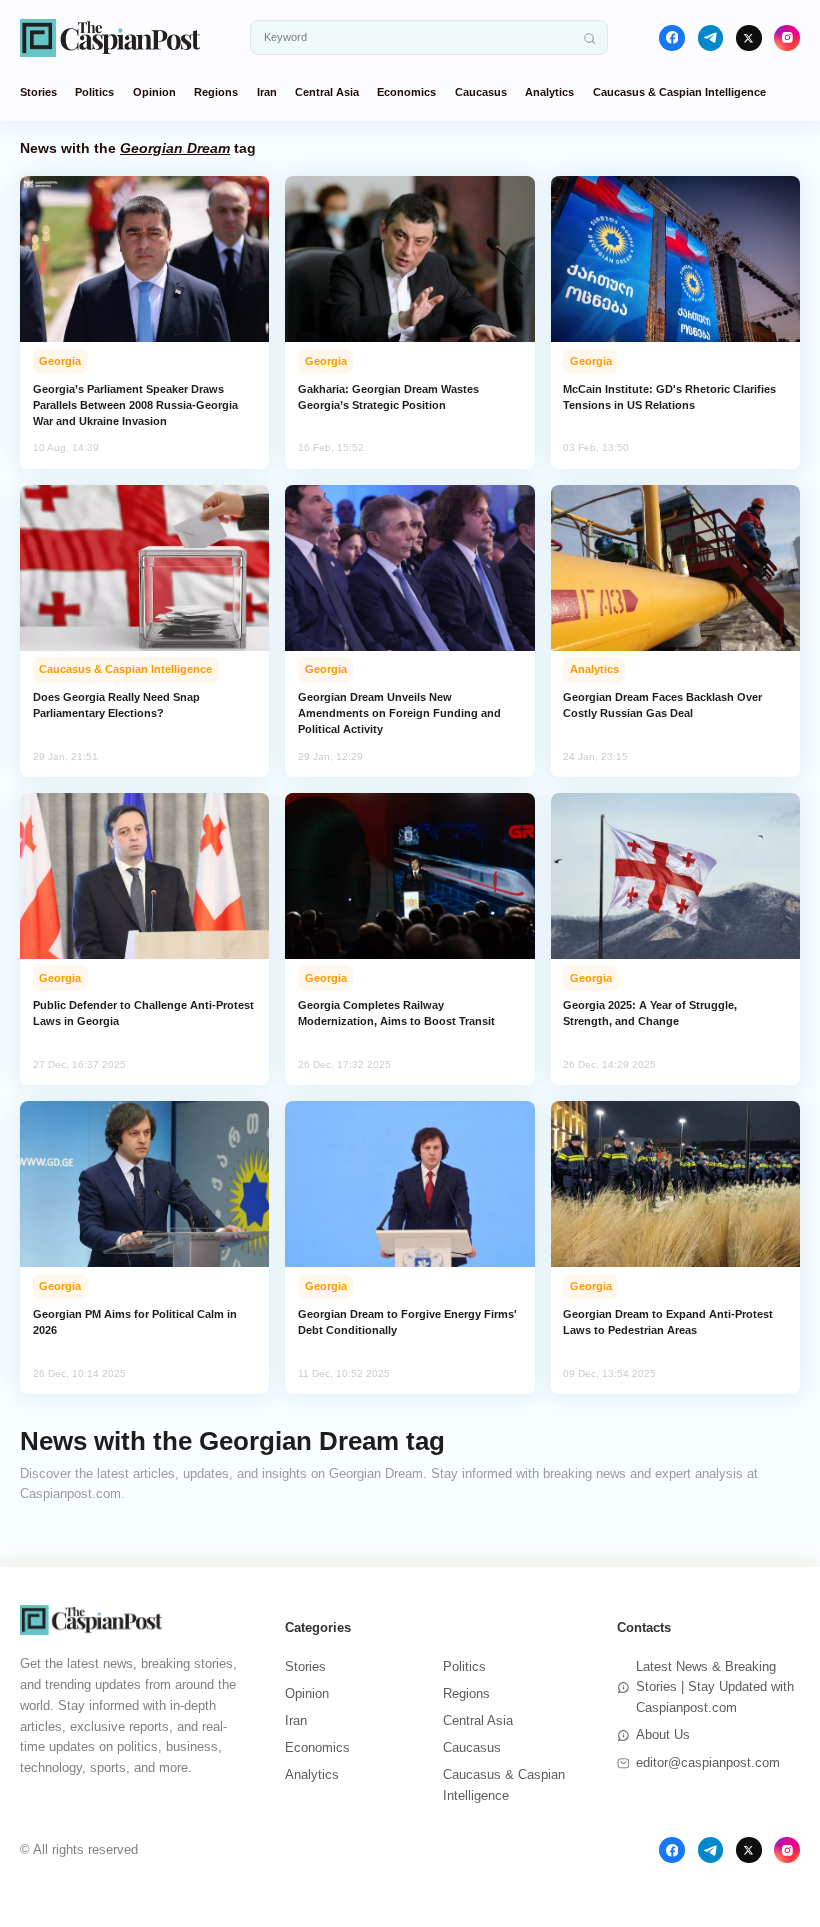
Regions (216, 92)
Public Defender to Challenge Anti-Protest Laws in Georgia (143, 1013)
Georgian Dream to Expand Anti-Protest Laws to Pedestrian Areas (668, 1322)
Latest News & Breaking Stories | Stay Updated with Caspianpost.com (715, 1687)
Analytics (549, 92)
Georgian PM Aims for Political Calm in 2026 (135, 1322)
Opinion (154, 92)
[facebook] (672, 38)
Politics (94, 92)
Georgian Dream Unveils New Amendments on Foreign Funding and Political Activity (399, 713)
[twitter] (749, 38)
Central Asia (327, 92)
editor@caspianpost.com (708, 1762)
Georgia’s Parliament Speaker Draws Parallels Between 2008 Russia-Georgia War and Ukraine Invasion (135, 405)
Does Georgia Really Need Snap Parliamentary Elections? (116, 705)
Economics (406, 92)
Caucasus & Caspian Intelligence (679, 92)
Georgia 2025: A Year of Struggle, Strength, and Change (650, 1013)
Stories (38, 92)
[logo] (110, 37)
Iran (267, 92)
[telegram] (711, 38)
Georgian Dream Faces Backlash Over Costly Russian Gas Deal (662, 705)
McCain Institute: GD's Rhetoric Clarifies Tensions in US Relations (669, 397)
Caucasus (481, 92)
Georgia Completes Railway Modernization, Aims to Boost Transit (396, 1013)
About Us (663, 1734)
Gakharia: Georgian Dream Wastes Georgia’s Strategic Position (388, 397)
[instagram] (787, 38)
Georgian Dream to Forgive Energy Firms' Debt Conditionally (407, 1322)
